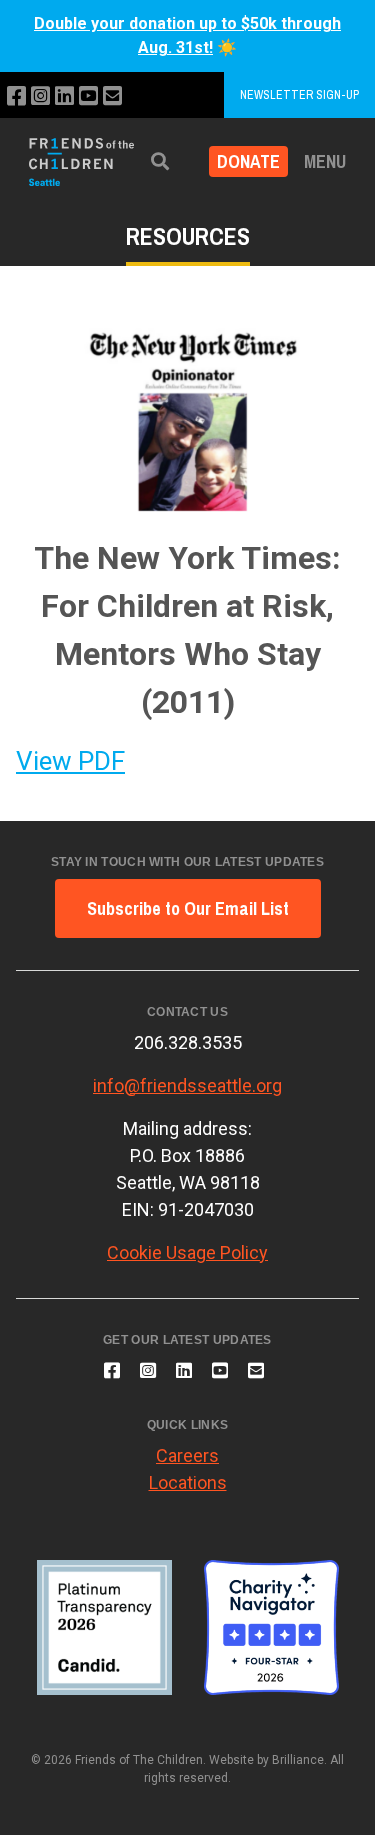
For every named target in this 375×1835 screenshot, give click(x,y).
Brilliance (298, 1760)
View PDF (70, 761)
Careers (187, 1455)
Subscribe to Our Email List (188, 908)
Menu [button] (325, 161)
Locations (188, 1482)
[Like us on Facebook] (16, 96)
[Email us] (112, 96)
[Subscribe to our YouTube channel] (88, 96)
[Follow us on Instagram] (40, 96)
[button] (160, 161)
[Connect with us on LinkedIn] (64, 96)
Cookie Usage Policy (187, 1252)
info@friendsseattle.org (187, 1085)
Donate (248, 161)
